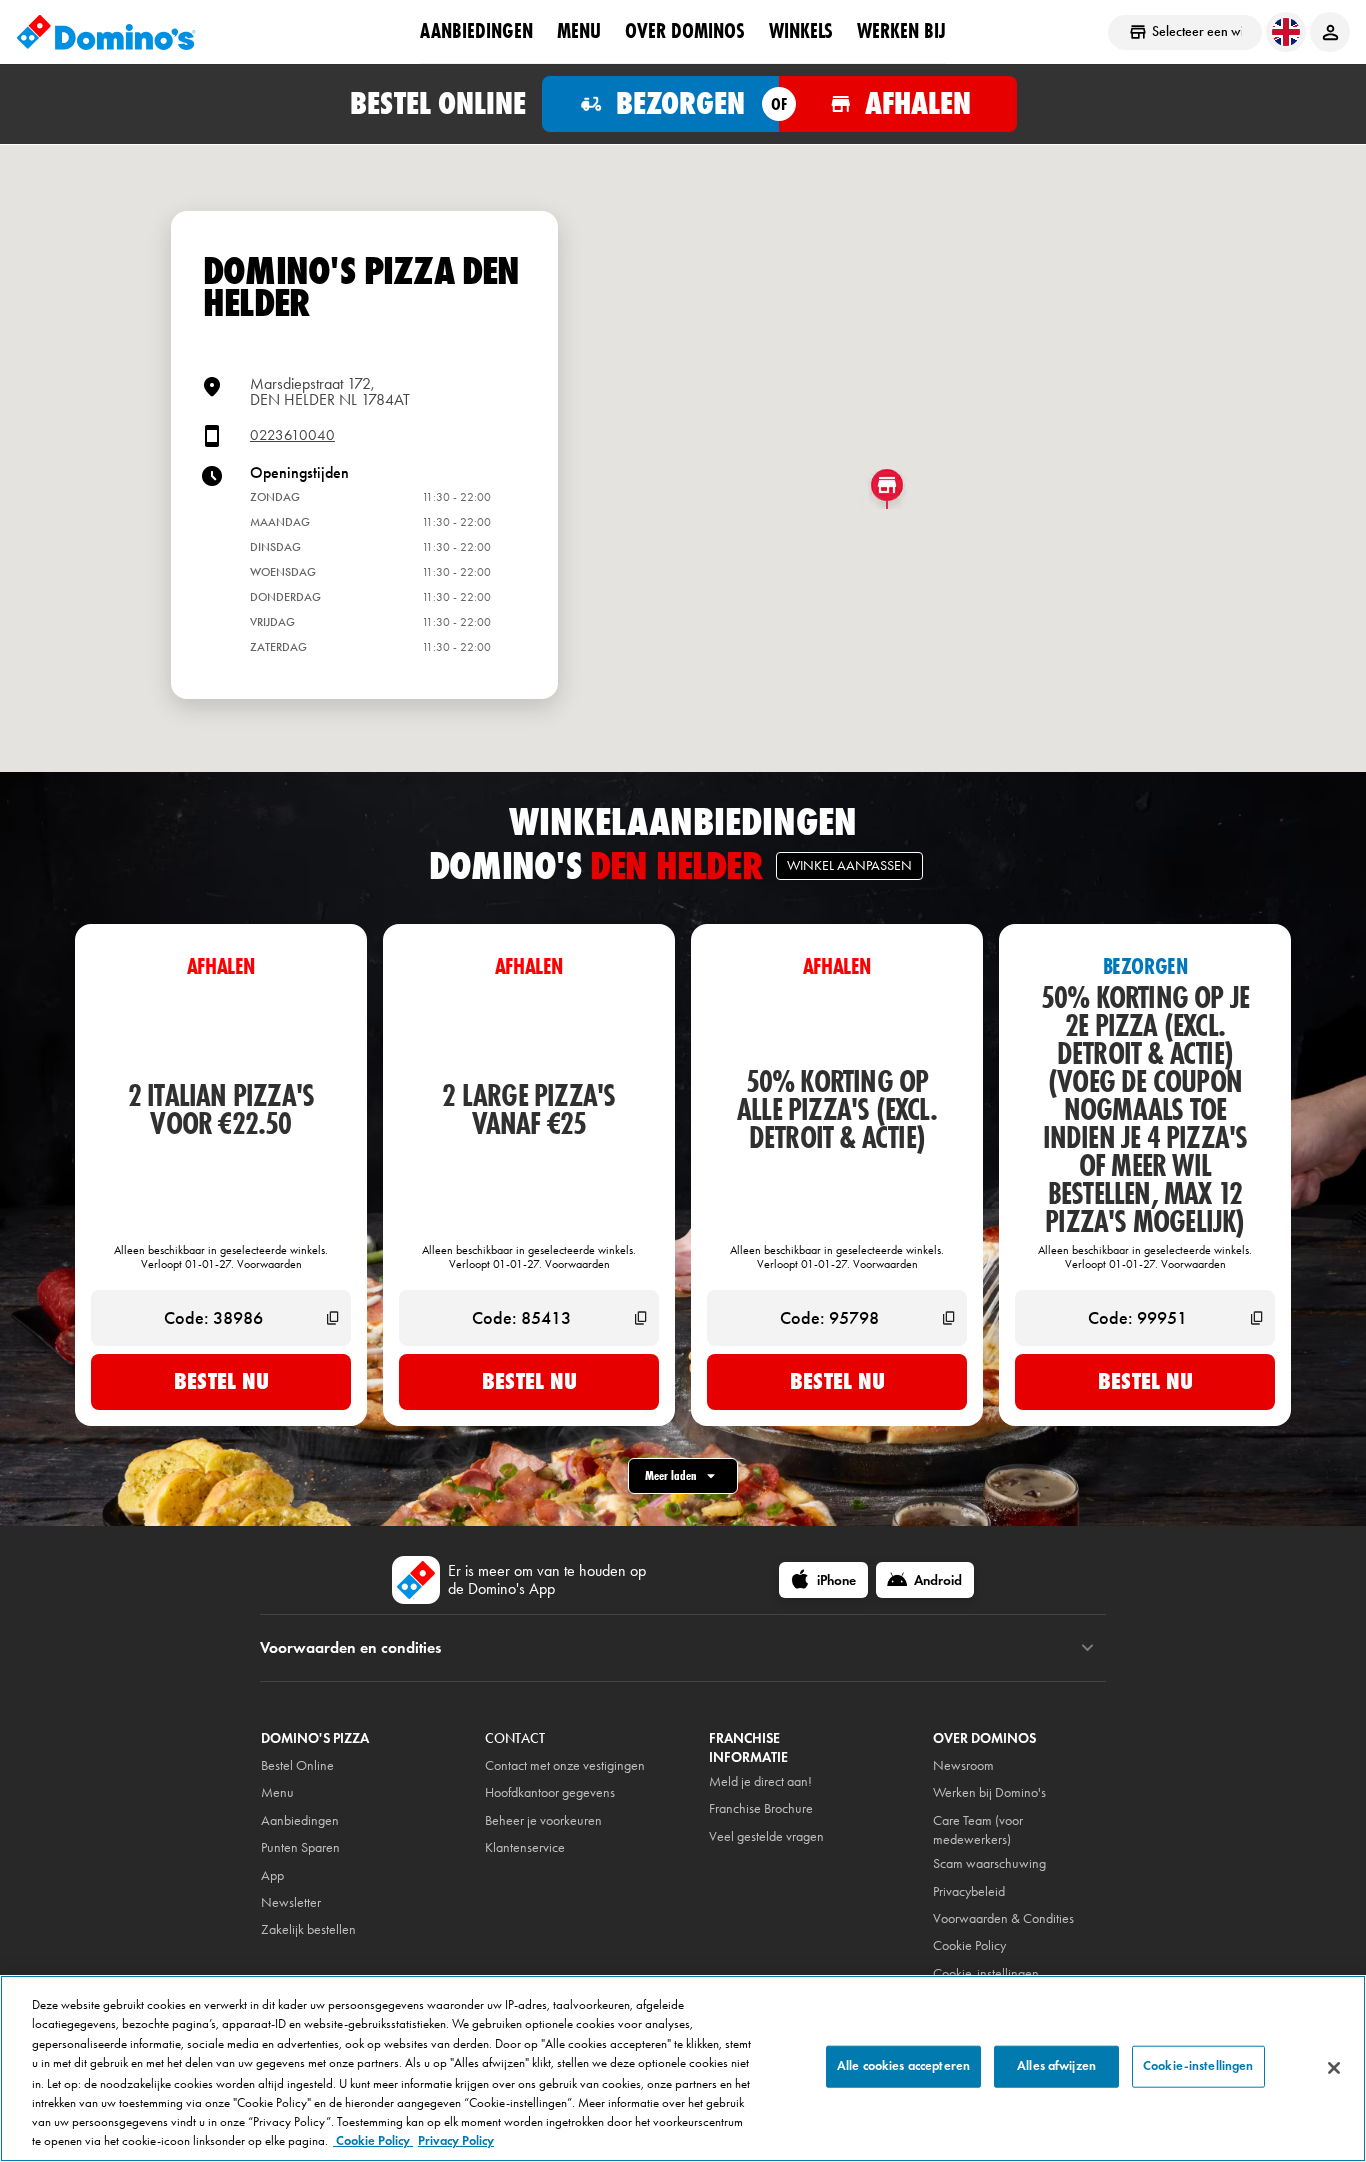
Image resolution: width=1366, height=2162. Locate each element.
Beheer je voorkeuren (543, 1820)
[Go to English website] (1286, 32)
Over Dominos (685, 31)
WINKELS (801, 31)
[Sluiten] (1334, 2068)
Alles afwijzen (1056, 2066)
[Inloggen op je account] (1330, 32)
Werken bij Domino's (989, 1792)
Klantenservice (525, 1847)
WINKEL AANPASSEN (849, 865)
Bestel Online (297, 1765)
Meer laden (671, 1475)
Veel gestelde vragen (766, 1836)
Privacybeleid (969, 1891)
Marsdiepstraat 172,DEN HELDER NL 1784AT (330, 391)
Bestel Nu (221, 1381)
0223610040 (292, 435)
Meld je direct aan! (760, 1781)
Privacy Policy (456, 2141)
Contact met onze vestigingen (565, 1765)
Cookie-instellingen (986, 1973)
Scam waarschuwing (989, 1863)
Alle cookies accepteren (903, 2066)
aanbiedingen (476, 31)
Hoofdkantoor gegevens (550, 1792)
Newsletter (291, 1902)
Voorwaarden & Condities (1003, 1918)
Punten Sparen (300, 1847)
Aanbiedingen (300, 1820)
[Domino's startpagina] (106, 32)
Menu (579, 31)
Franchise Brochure (761, 1808)
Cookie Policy (373, 2141)
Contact (515, 1738)
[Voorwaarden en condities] (1087, 1648)
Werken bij (901, 31)
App (272, 1875)
